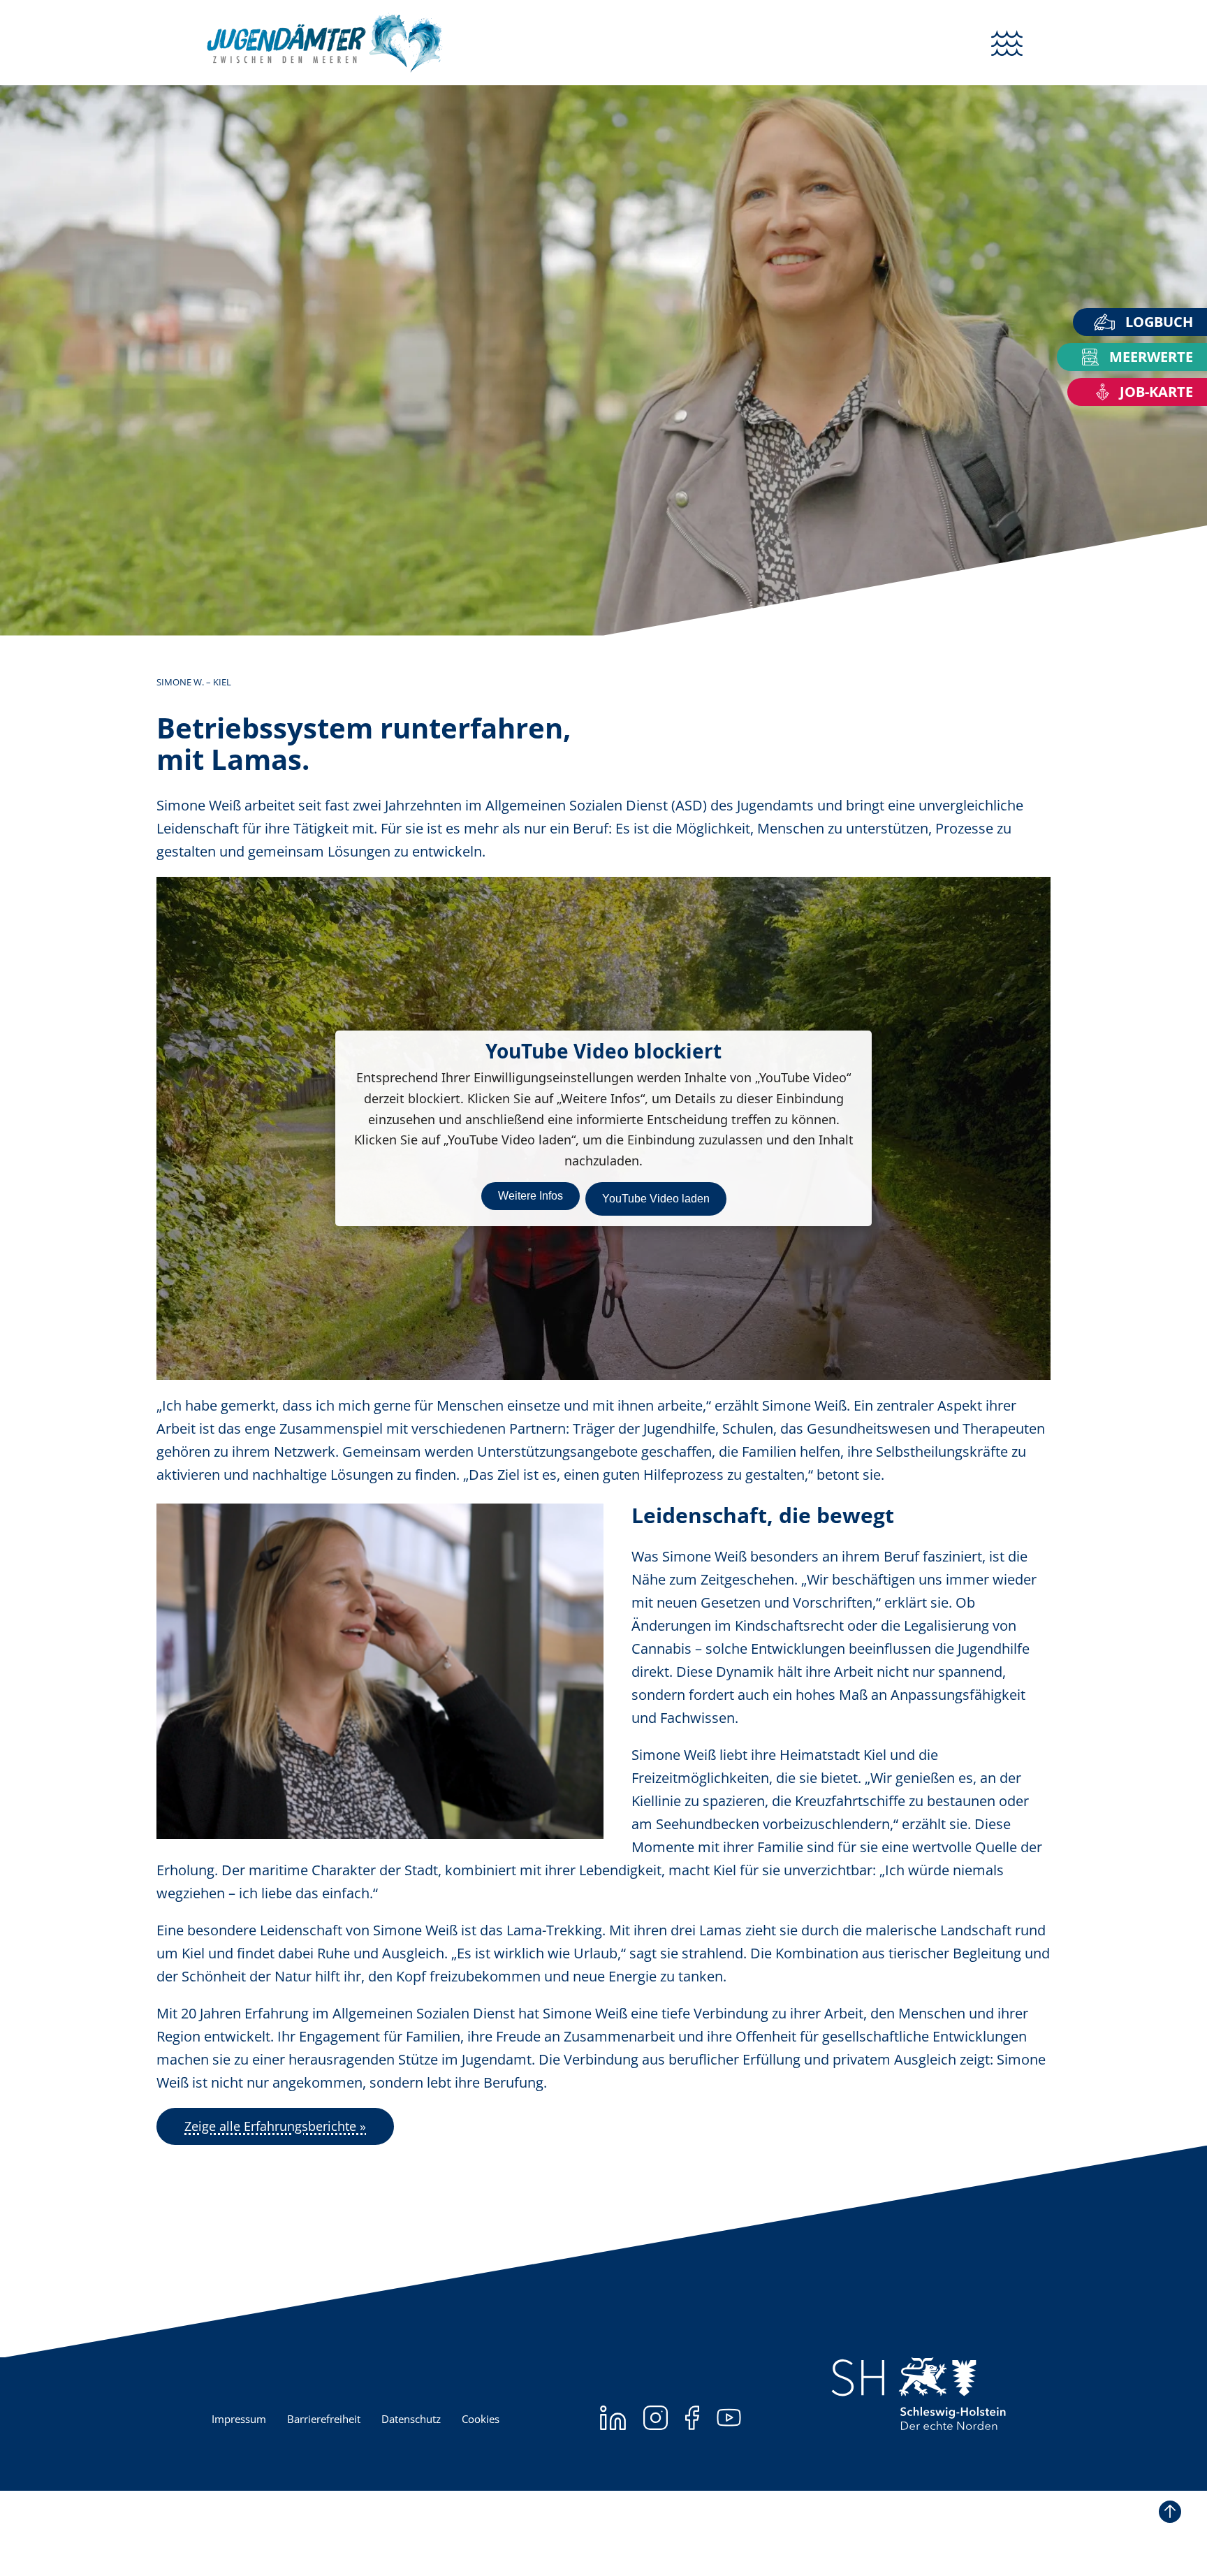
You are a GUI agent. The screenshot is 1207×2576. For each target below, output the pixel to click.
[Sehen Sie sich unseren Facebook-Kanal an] (729, 2418)
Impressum (239, 2418)
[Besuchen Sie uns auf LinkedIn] (613, 2418)
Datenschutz (411, 2418)
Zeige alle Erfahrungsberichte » (275, 2126)
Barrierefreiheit (324, 2418)
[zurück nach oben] (1170, 2512)
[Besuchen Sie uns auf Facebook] (692, 2418)
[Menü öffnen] (1007, 43)
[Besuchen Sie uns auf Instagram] (656, 2418)
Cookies (481, 2418)
